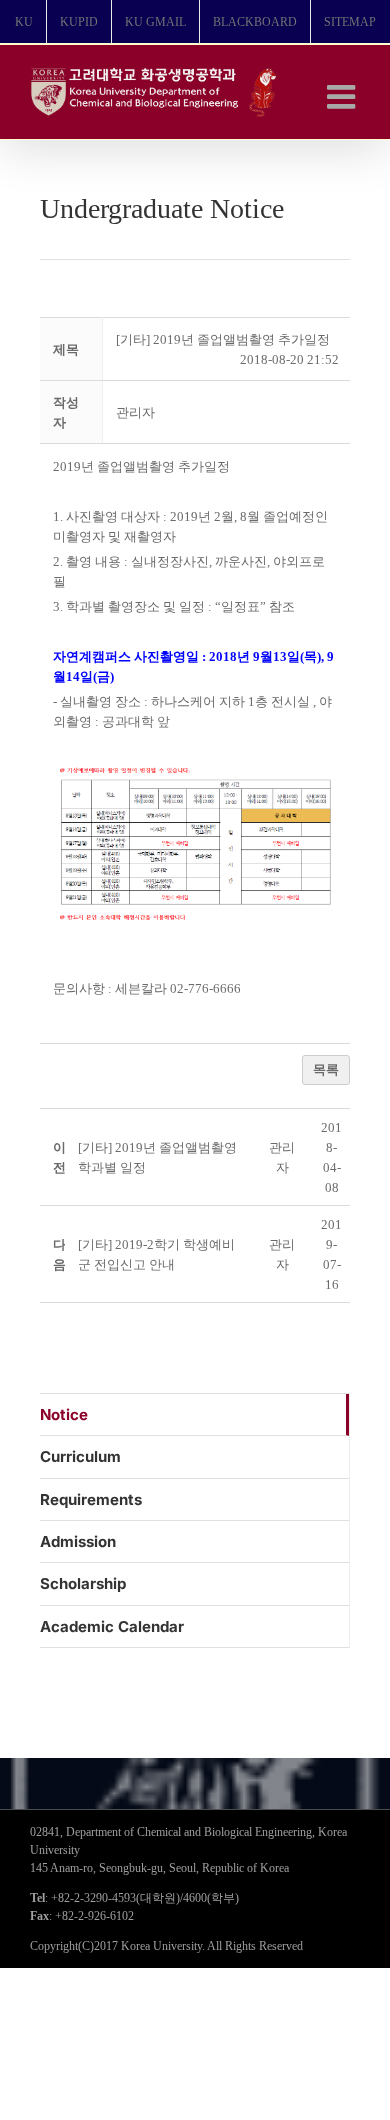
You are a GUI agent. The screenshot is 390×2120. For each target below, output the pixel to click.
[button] (135, 412)
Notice (64, 1414)
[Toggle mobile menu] (343, 96)
